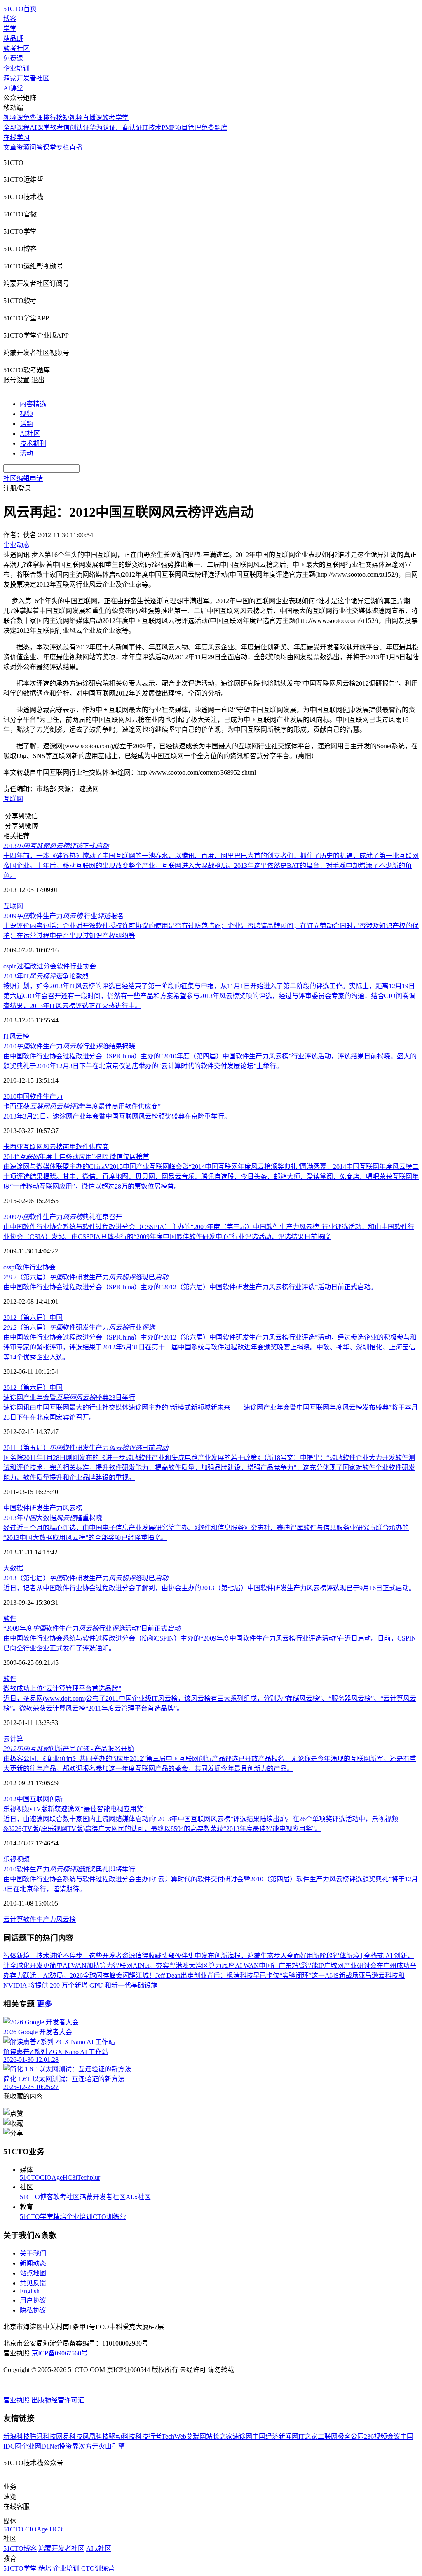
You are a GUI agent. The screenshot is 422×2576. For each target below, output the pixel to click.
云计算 (13, 1739)
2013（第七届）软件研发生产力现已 (86, 1578)
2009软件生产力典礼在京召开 (63, 1217)
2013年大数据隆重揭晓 (53, 1518)
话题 (26, 424)
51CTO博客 (36, 2197)
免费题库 (214, 128)
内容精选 (33, 404)
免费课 (13, 58)
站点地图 (33, 2273)
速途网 (242, 2436)
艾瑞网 (196, 2436)
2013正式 (56, 846)
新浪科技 (16, 2436)
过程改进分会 (37, 966)
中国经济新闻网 (275, 2436)
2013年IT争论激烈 (46, 976)
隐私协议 (33, 2310)
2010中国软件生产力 (33, 1096)
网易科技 (69, 2436)
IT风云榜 (16, 1036)
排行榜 (53, 118)
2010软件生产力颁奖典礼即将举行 (69, 1869)
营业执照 (17, 2400)
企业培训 (16, 68)
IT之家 (308, 2436)
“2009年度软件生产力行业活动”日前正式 (92, 1628)
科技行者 (148, 2436)
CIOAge (51, 2178)
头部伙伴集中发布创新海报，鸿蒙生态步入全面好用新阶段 (247, 1956)
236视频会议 (382, 2436)
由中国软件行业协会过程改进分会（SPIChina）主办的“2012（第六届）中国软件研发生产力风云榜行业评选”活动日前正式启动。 (190, 1287)
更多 (45, 2004)
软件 (10, 1618)
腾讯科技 (43, 2436)
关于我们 (33, 2253)
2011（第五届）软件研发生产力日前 (86, 1448)
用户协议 (33, 2300)
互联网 (13, 799)
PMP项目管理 (181, 128)
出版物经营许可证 (58, 2400)
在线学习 (16, 137)
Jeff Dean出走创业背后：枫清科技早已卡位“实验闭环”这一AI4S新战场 (257, 1975)
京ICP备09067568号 (60, 2353)
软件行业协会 (76, 966)
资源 (23, 147)
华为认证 (103, 128)
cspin (10, 966)
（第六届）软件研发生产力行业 (79, 1327)
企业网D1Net (40, 2446)
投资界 (69, 2446)
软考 (56, 128)
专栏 (63, 147)
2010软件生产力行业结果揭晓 (69, 1046)
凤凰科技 (96, 2436)
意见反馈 (33, 2283)
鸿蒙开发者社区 (26, 78)
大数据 (13, 1568)
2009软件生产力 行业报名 (63, 916)
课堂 (49, 147)
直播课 (92, 118)
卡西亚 (13, 1147)
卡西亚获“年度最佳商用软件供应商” (82, 1106)
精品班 (13, 39)
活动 (26, 453)
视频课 (13, 118)
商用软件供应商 (86, 1147)
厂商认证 (129, 128)
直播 (76, 147)
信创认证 (76, 128)
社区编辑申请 (23, 478)
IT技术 (152, 128)
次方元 (89, 2446)
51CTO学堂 (36, 2217)
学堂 (10, 29)
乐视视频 (16, 1859)
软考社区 (16, 48)
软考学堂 (115, 118)
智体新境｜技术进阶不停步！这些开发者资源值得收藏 (82, 1956)
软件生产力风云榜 (49, 1919)
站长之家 (219, 2436)
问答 (36, 147)
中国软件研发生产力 (33, 1508)
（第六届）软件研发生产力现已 (86, 1277)
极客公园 (351, 2436)
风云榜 (73, 1508)
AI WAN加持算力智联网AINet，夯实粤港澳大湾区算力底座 (149, 1966)
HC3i (70, 2178)
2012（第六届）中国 (33, 1317)
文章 (10, 147)
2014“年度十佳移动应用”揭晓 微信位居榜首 (76, 1157)
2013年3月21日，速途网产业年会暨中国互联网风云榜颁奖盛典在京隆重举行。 (117, 1116)
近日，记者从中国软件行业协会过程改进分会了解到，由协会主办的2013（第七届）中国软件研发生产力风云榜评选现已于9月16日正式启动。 (209, 1588)
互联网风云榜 (43, 1147)
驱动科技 (122, 2436)
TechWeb (174, 2436)
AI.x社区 (138, 2197)
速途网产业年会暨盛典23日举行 (69, 1397)
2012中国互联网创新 (33, 1799)
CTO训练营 (109, 2217)
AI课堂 (13, 88)
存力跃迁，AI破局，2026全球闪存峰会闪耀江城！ (83, 1975)
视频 (26, 414)
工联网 (328, 2436)
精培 (60, 2217)
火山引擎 (112, 2446)
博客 (10, 19)
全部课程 (16, 128)
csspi (10, 1267)
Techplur (89, 2178)
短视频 (73, 118)
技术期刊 (33, 443)
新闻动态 (33, 2263)
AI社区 (30, 434)
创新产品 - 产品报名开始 (69, 1749)
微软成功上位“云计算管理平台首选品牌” (62, 1689)
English (30, 2291)
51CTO (30, 2178)
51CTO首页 (20, 9)
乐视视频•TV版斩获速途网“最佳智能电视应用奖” (75, 1809)
